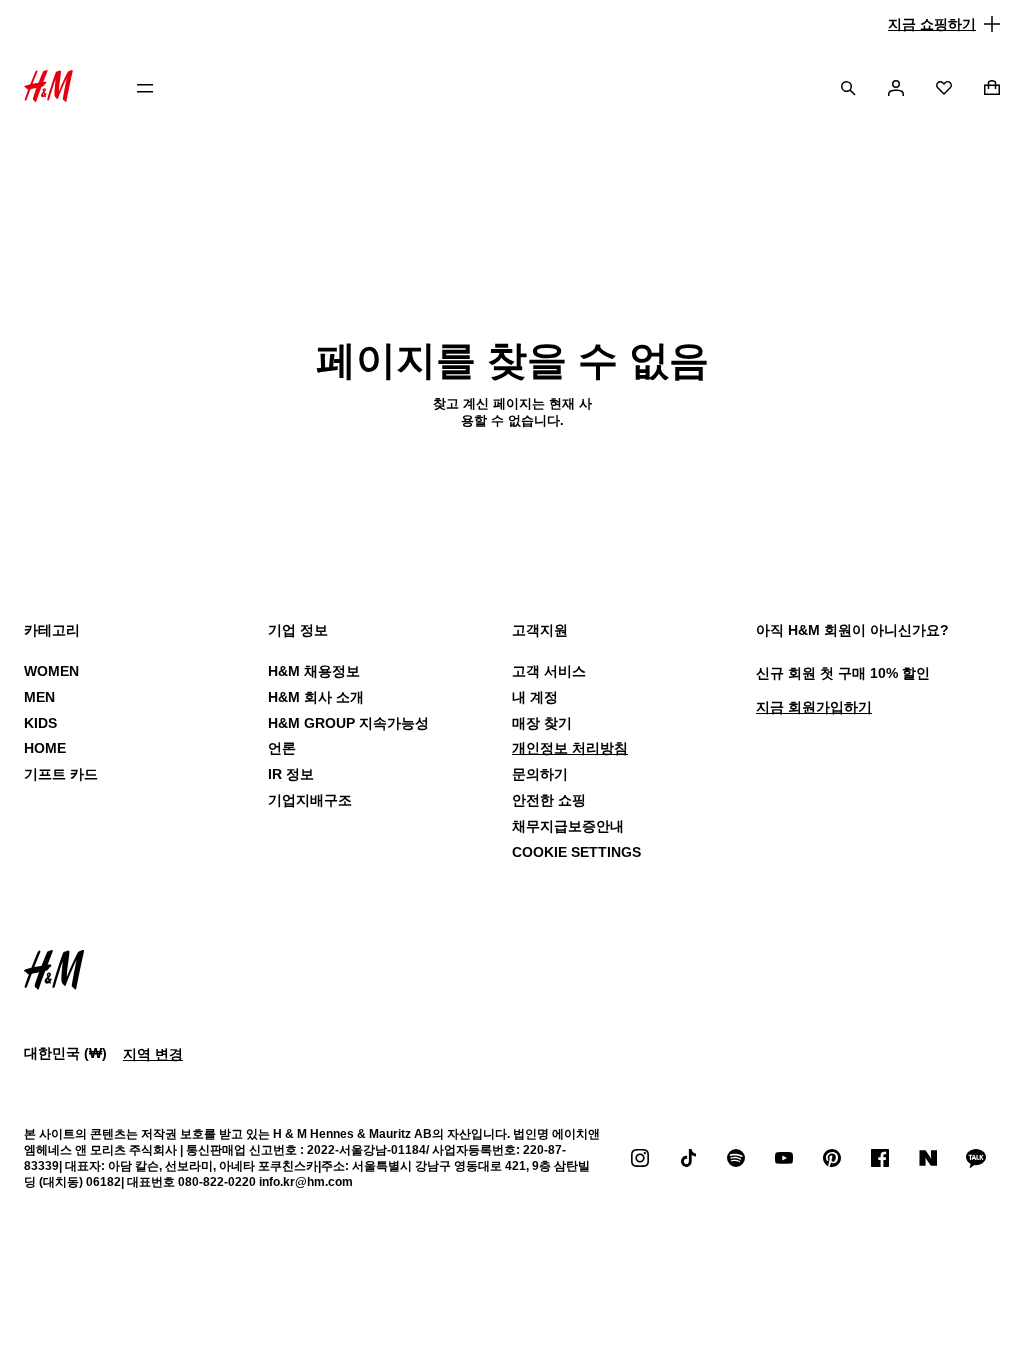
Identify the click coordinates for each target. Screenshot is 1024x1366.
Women (51, 671)
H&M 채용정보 (314, 671)
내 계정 (535, 697)
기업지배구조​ (310, 800)
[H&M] (48, 88)
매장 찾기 (542, 723)
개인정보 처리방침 (570, 748)
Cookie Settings (576, 852)
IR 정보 (291, 774)
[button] (512, 24)
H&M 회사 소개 (316, 697)
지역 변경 (153, 1054)
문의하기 (540, 774)
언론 (282, 748)
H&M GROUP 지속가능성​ (348, 723)
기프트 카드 (61, 774)
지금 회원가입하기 (814, 707)
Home (45, 748)
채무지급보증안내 (568, 826)
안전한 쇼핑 (549, 800)
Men (39, 697)
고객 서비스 (549, 671)
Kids (40, 723)
